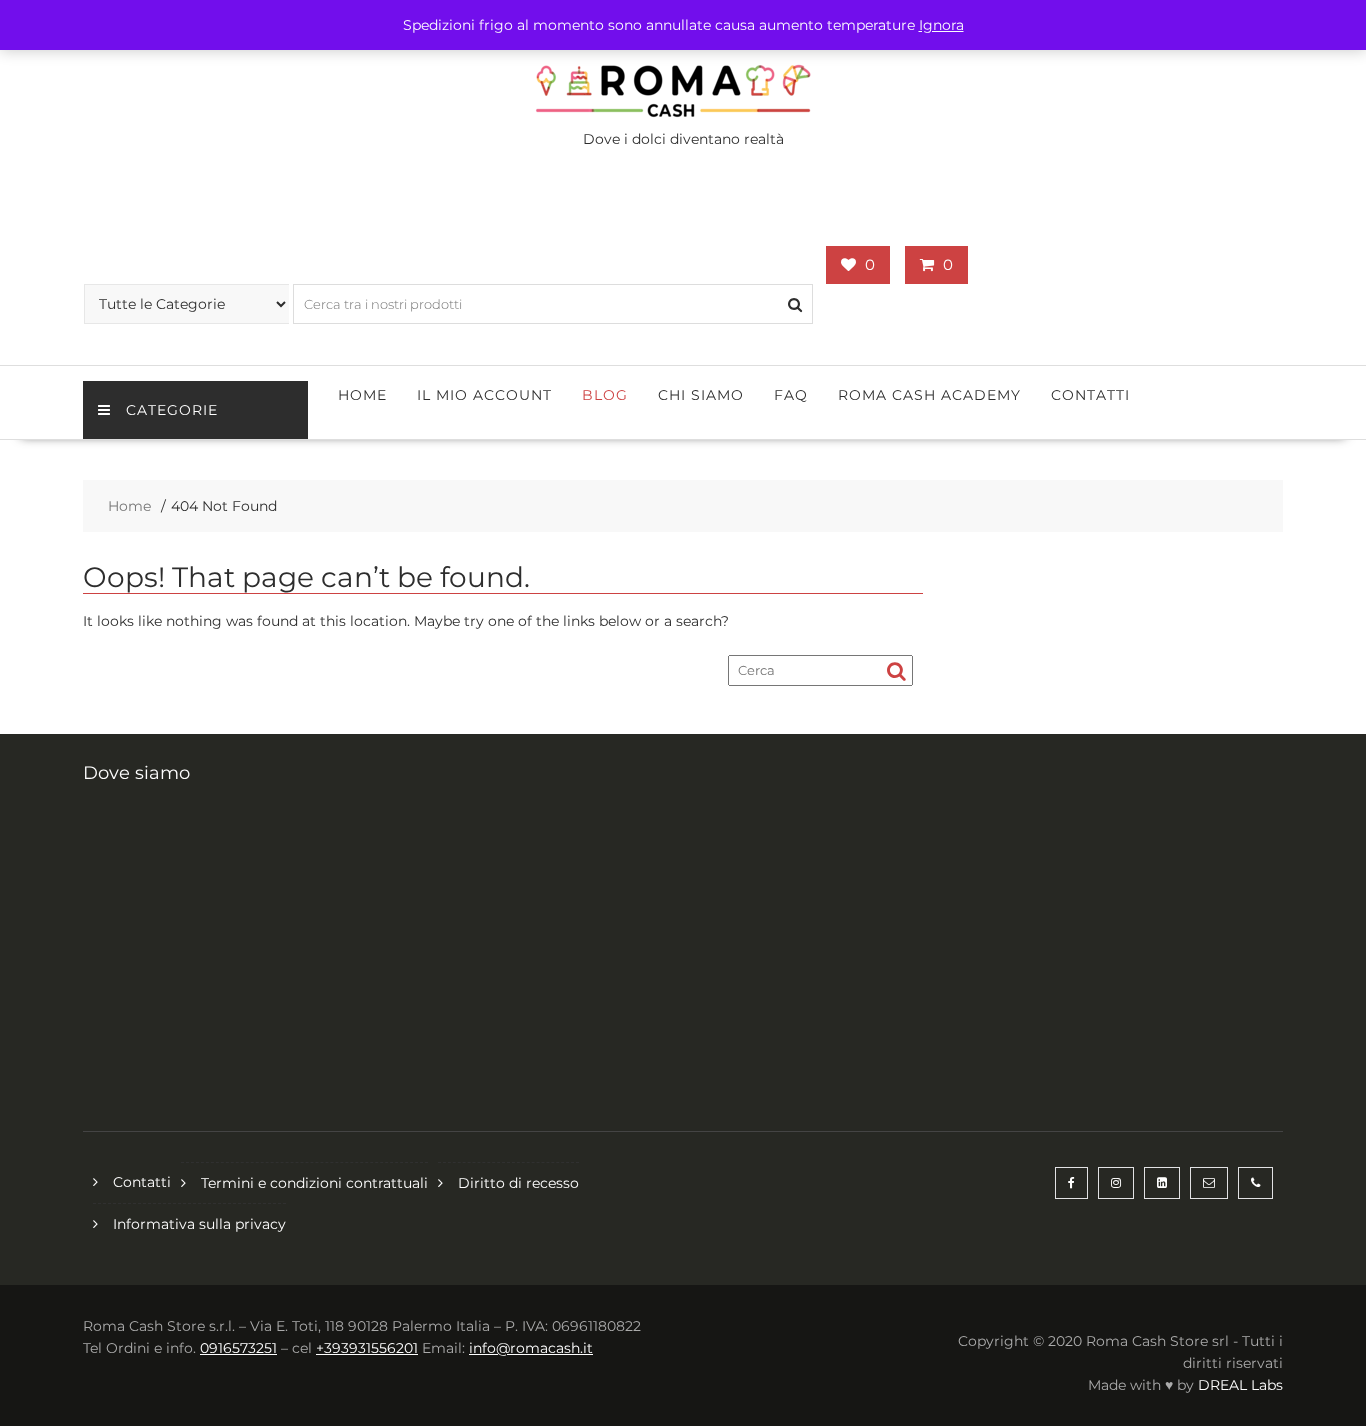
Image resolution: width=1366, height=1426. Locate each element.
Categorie (172, 410)
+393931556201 (367, 1348)
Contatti (1090, 395)
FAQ (791, 395)
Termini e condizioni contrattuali (314, 1183)
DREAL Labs (1240, 1385)
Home (362, 395)
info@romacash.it (531, 1348)
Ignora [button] (941, 25)
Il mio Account (484, 395)
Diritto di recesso (518, 1183)
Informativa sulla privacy (199, 1224)
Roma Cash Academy (929, 395)
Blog (605, 395)
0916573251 (238, 1348)
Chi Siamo (701, 395)
